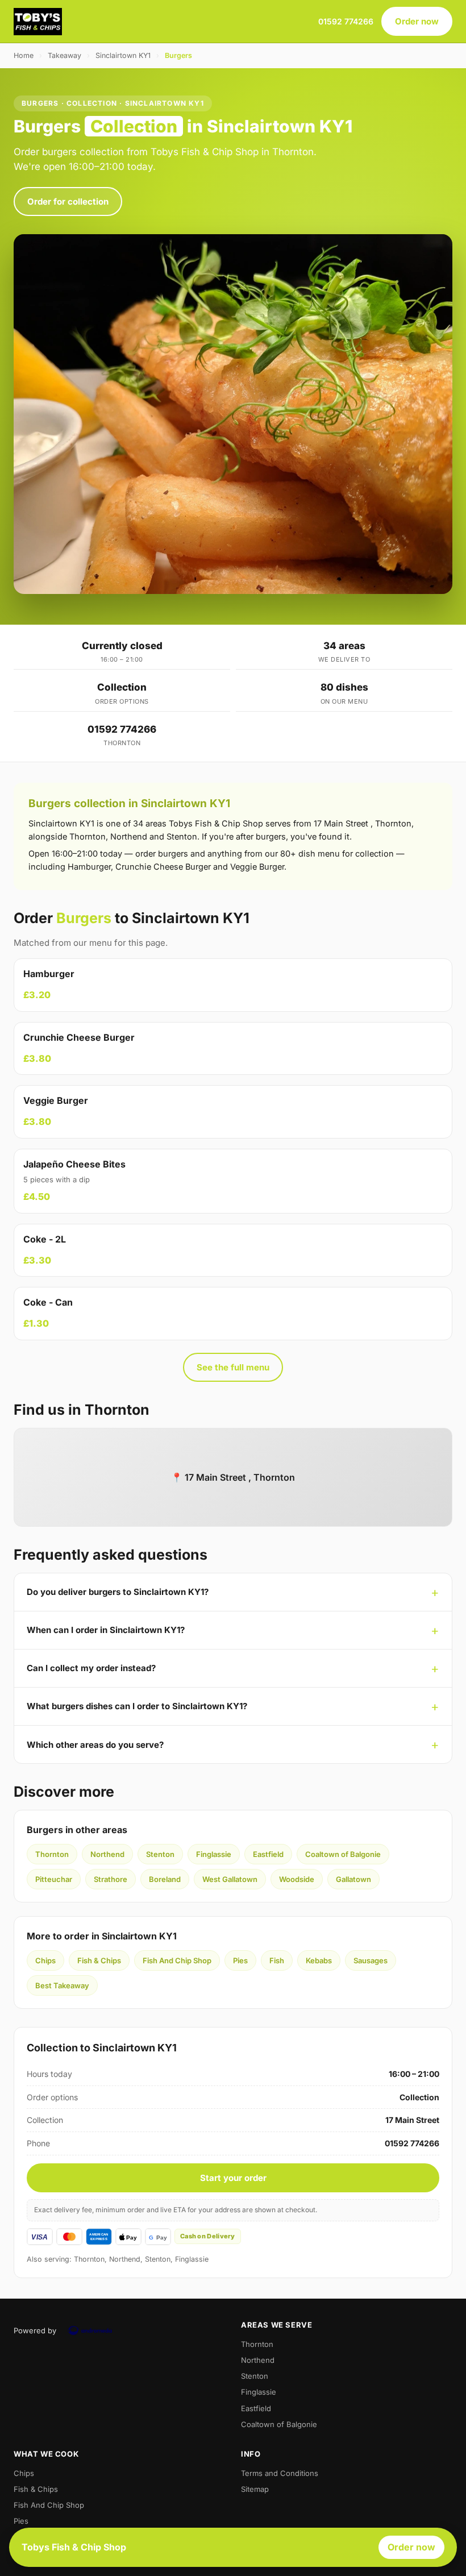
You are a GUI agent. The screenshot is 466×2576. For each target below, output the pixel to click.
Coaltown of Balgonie (343, 1854)
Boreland (165, 1879)
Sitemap (255, 2489)
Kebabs (319, 1960)
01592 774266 (346, 21)
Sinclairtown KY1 (123, 55)
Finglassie (214, 1854)
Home (24, 55)
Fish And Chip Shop (177, 1960)
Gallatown (353, 1879)
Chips (45, 1960)
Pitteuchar (54, 1879)
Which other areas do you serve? (95, 1745)
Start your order (233, 2178)
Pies (240, 1960)
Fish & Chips (99, 1960)
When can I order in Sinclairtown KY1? (106, 1630)
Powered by (35, 2330)
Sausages (371, 1960)
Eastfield (268, 1854)
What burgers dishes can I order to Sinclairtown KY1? (137, 1706)
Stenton (160, 1854)
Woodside (297, 1879)
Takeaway (65, 55)
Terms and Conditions (280, 2473)
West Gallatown (230, 1879)
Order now (417, 21)
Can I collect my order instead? (91, 1668)
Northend (107, 1854)
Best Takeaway (62, 1985)
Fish (277, 1960)
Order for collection (68, 201)
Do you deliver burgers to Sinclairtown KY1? (118, 1592)
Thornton (52, 1854)
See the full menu (233, 1367)
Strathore (111, 1879)
